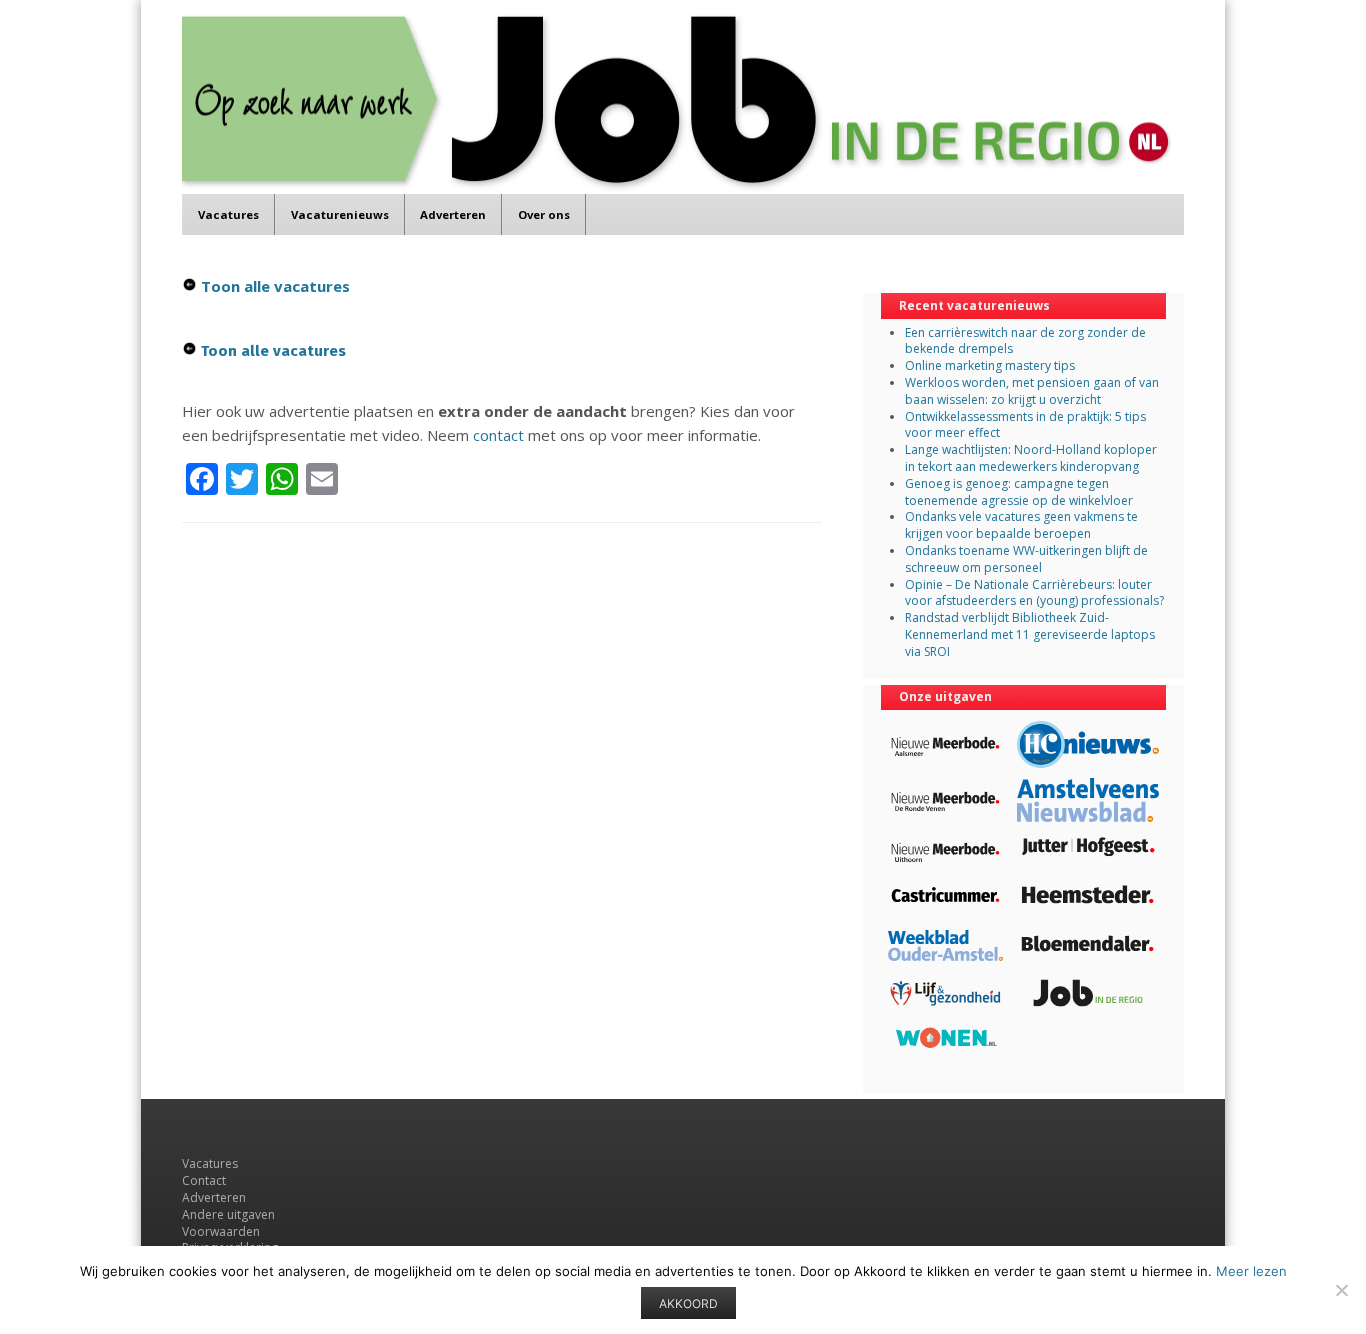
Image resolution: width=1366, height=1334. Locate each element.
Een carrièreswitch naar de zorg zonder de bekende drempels (1025, 341)
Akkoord (688, 1303)
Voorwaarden (221, 1231)
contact (498, 435)
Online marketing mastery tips (990, 365)
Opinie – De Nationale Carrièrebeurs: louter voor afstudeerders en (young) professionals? (1034, 593)
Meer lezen (1251, 1271)
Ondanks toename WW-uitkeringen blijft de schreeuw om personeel (1026, 559)
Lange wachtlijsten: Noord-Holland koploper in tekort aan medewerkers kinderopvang (1031, 458)
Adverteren (453, 214)
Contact (204, 1180)
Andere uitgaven (228, 1214)
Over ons (544, 214)
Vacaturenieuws (340, 214)
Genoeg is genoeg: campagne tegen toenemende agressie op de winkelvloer (1019, 492)
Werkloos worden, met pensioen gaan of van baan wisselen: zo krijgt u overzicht (1032, 391)
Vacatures (228, 214)
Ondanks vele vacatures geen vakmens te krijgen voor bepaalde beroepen (1021, 525)
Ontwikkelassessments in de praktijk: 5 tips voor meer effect (1025, 425)
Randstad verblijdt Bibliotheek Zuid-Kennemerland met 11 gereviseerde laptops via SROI (1030, 634)
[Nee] (1341, 1290)
